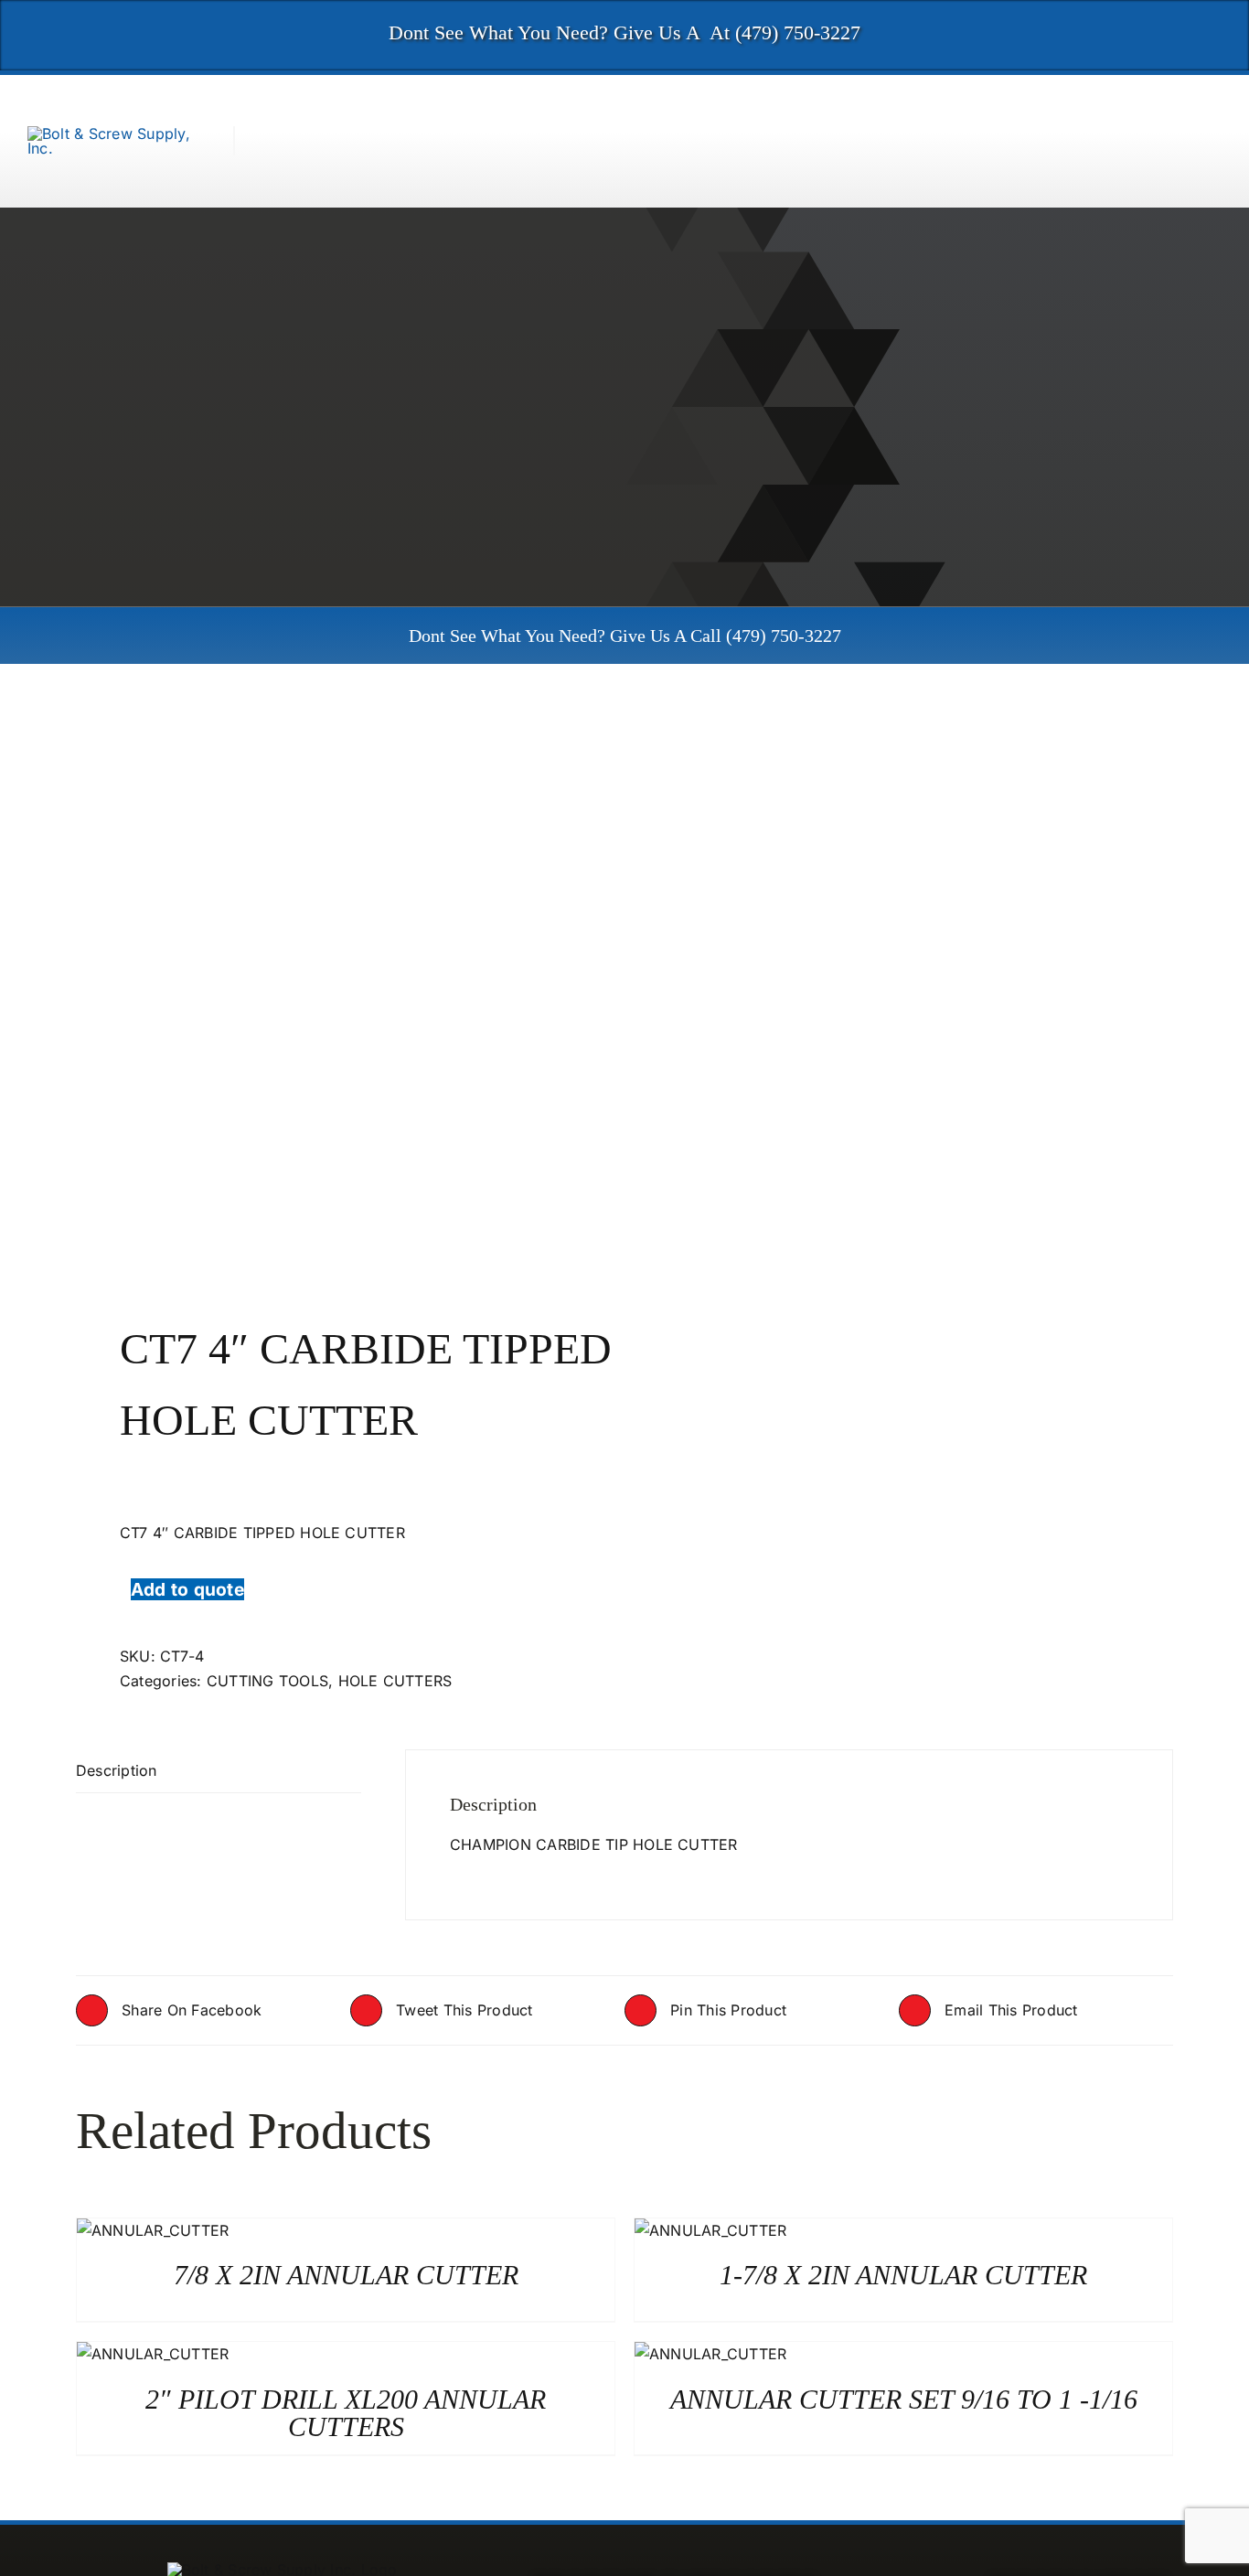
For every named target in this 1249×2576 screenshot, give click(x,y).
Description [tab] (117, 1770)
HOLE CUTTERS (395, 1681)
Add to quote (187, 1589)
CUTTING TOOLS (267, 1681)
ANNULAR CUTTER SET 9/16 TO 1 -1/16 (904, 2399)
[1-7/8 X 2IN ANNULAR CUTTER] (710, 2230)
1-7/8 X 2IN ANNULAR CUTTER (903, 2275)
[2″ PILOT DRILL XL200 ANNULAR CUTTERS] (153, 2354)
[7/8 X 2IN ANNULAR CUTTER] (153, 2230)
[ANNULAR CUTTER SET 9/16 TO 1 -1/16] (710, 2354)
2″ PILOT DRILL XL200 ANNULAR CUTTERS (346, 2413)
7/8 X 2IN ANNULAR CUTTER (346, 2275)
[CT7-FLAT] (339, 993)
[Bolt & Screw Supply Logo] (117, 134)
